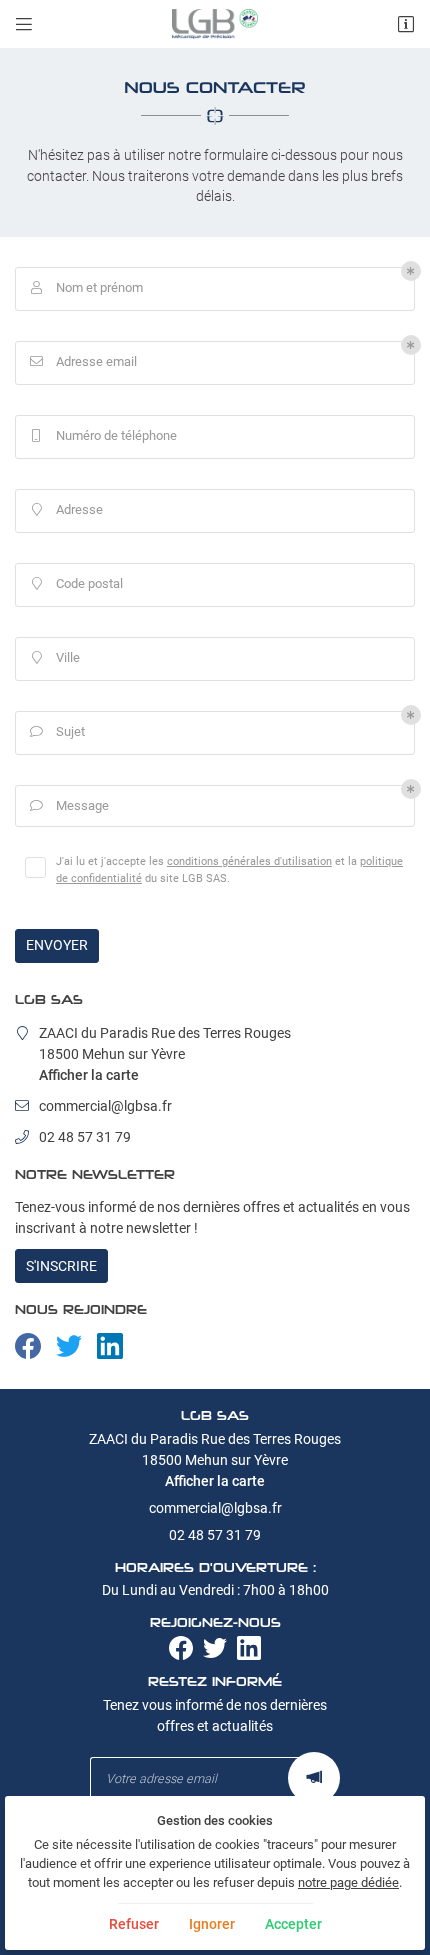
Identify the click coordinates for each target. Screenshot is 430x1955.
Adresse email (84, 361)
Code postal (78, 583)
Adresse (68, 509)
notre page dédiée (348, 1882)
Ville (56, 657)
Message (70, 805)
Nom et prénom (87, 287)
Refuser (134, 1924)
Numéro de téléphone (104, 435)
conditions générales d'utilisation (249, 861)
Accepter (293, 1924)
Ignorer (212, 1924)
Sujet (58, 731)
